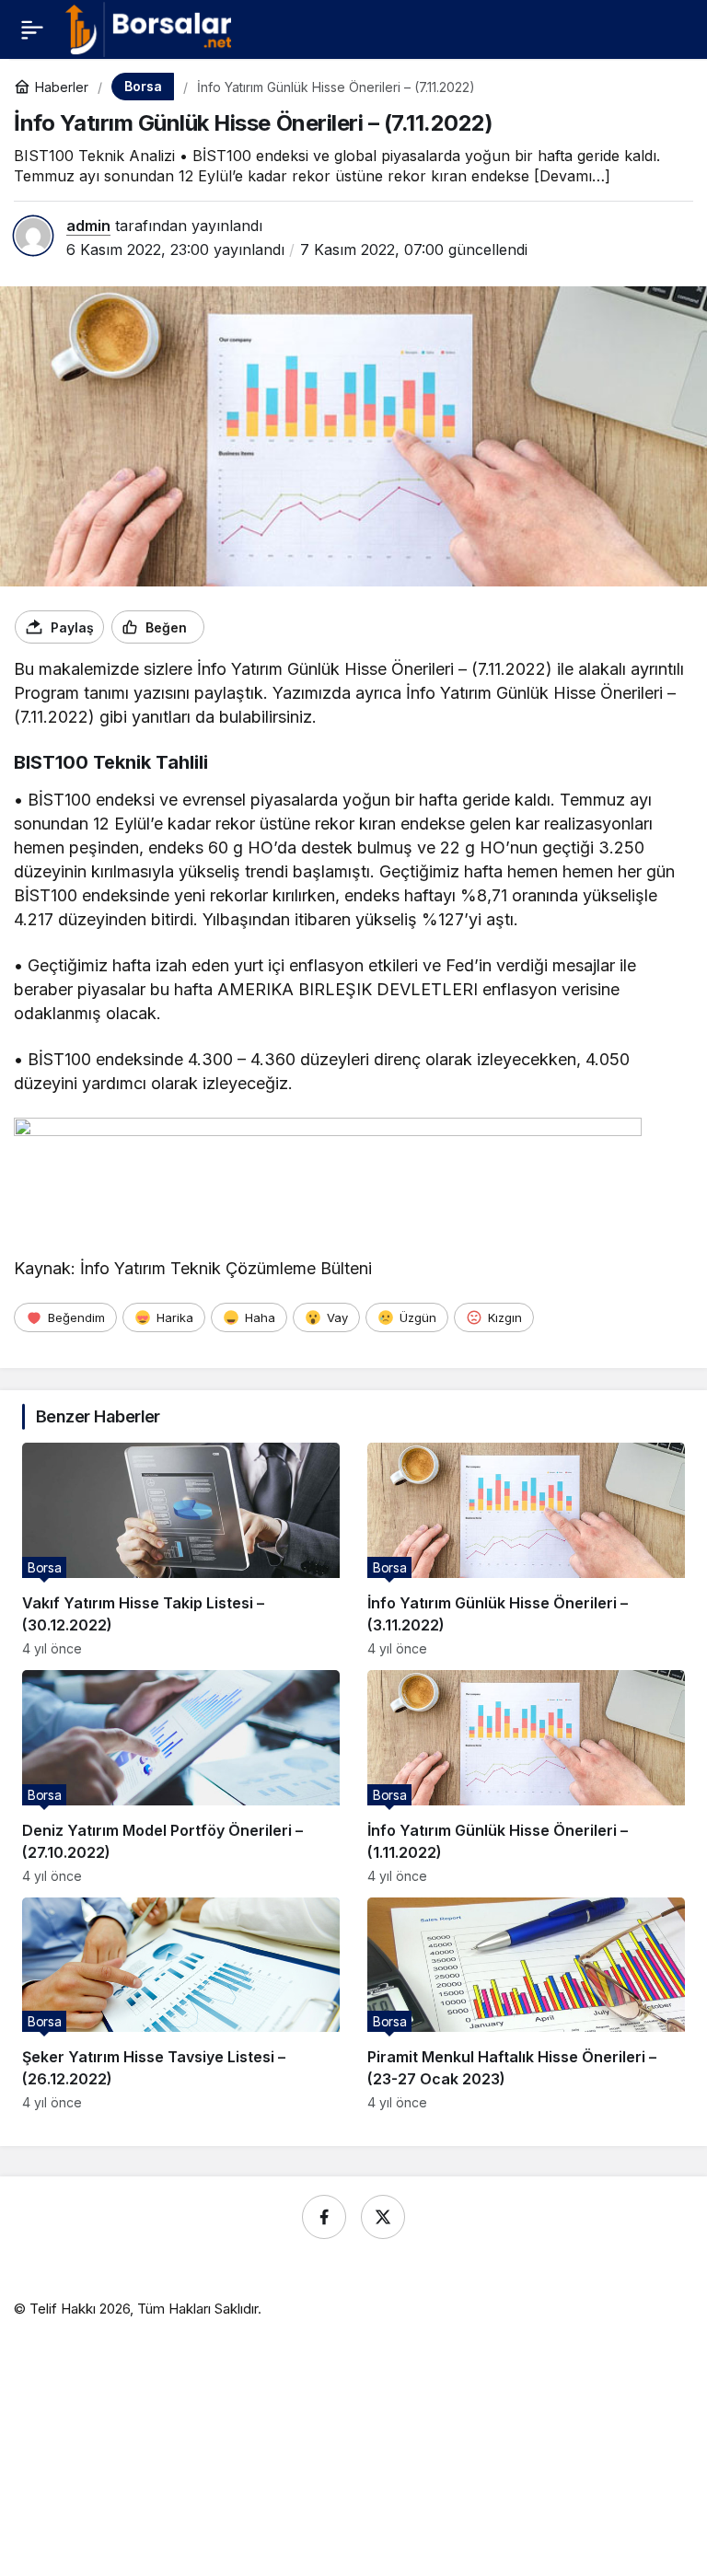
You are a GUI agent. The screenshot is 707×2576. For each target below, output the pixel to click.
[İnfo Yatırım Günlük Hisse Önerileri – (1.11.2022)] (526, 1777)
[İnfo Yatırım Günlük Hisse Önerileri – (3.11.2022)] (526, 1549)
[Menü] (32, 29)
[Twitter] (383, 2217)
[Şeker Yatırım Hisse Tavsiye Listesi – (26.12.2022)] (181, 2004)
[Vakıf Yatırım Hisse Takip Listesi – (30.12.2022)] (181, 1549)
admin (88, 226)
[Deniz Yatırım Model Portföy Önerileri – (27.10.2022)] (181, 1777)
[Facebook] (324, 2217)
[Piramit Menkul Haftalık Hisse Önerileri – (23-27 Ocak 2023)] (526, 2004)
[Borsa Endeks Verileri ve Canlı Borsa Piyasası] (148, 28)
